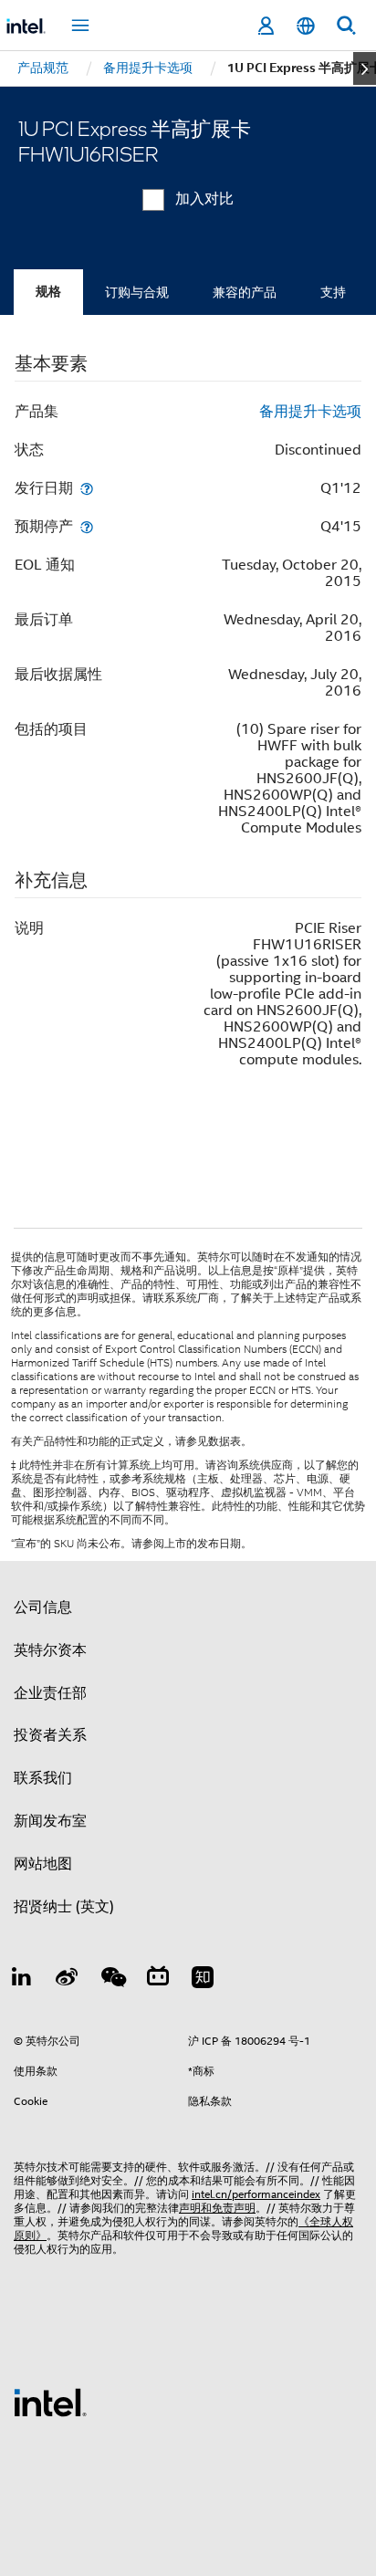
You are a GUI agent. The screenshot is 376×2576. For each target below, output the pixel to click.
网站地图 (43, 1864)
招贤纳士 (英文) (64, 1907)
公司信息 (43, 1607)
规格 (48, 292)
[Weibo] (68, 1980)
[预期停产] (87, 526)
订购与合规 (137, 292)
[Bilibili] (158, 1980)
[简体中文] (306, 26)
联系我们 (43, 1778)
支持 (333, 292)
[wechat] (112, 1980)
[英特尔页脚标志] (50, 2402)
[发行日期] (87, 488)
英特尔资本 (50, 1650)
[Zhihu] (203, 1980)
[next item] (365, 68)
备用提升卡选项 (310, 412)
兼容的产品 (245, 292)
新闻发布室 (50, 1821)
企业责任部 (50, 1693)
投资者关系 (50, 1735)
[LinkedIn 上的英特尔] (22, 1980)
